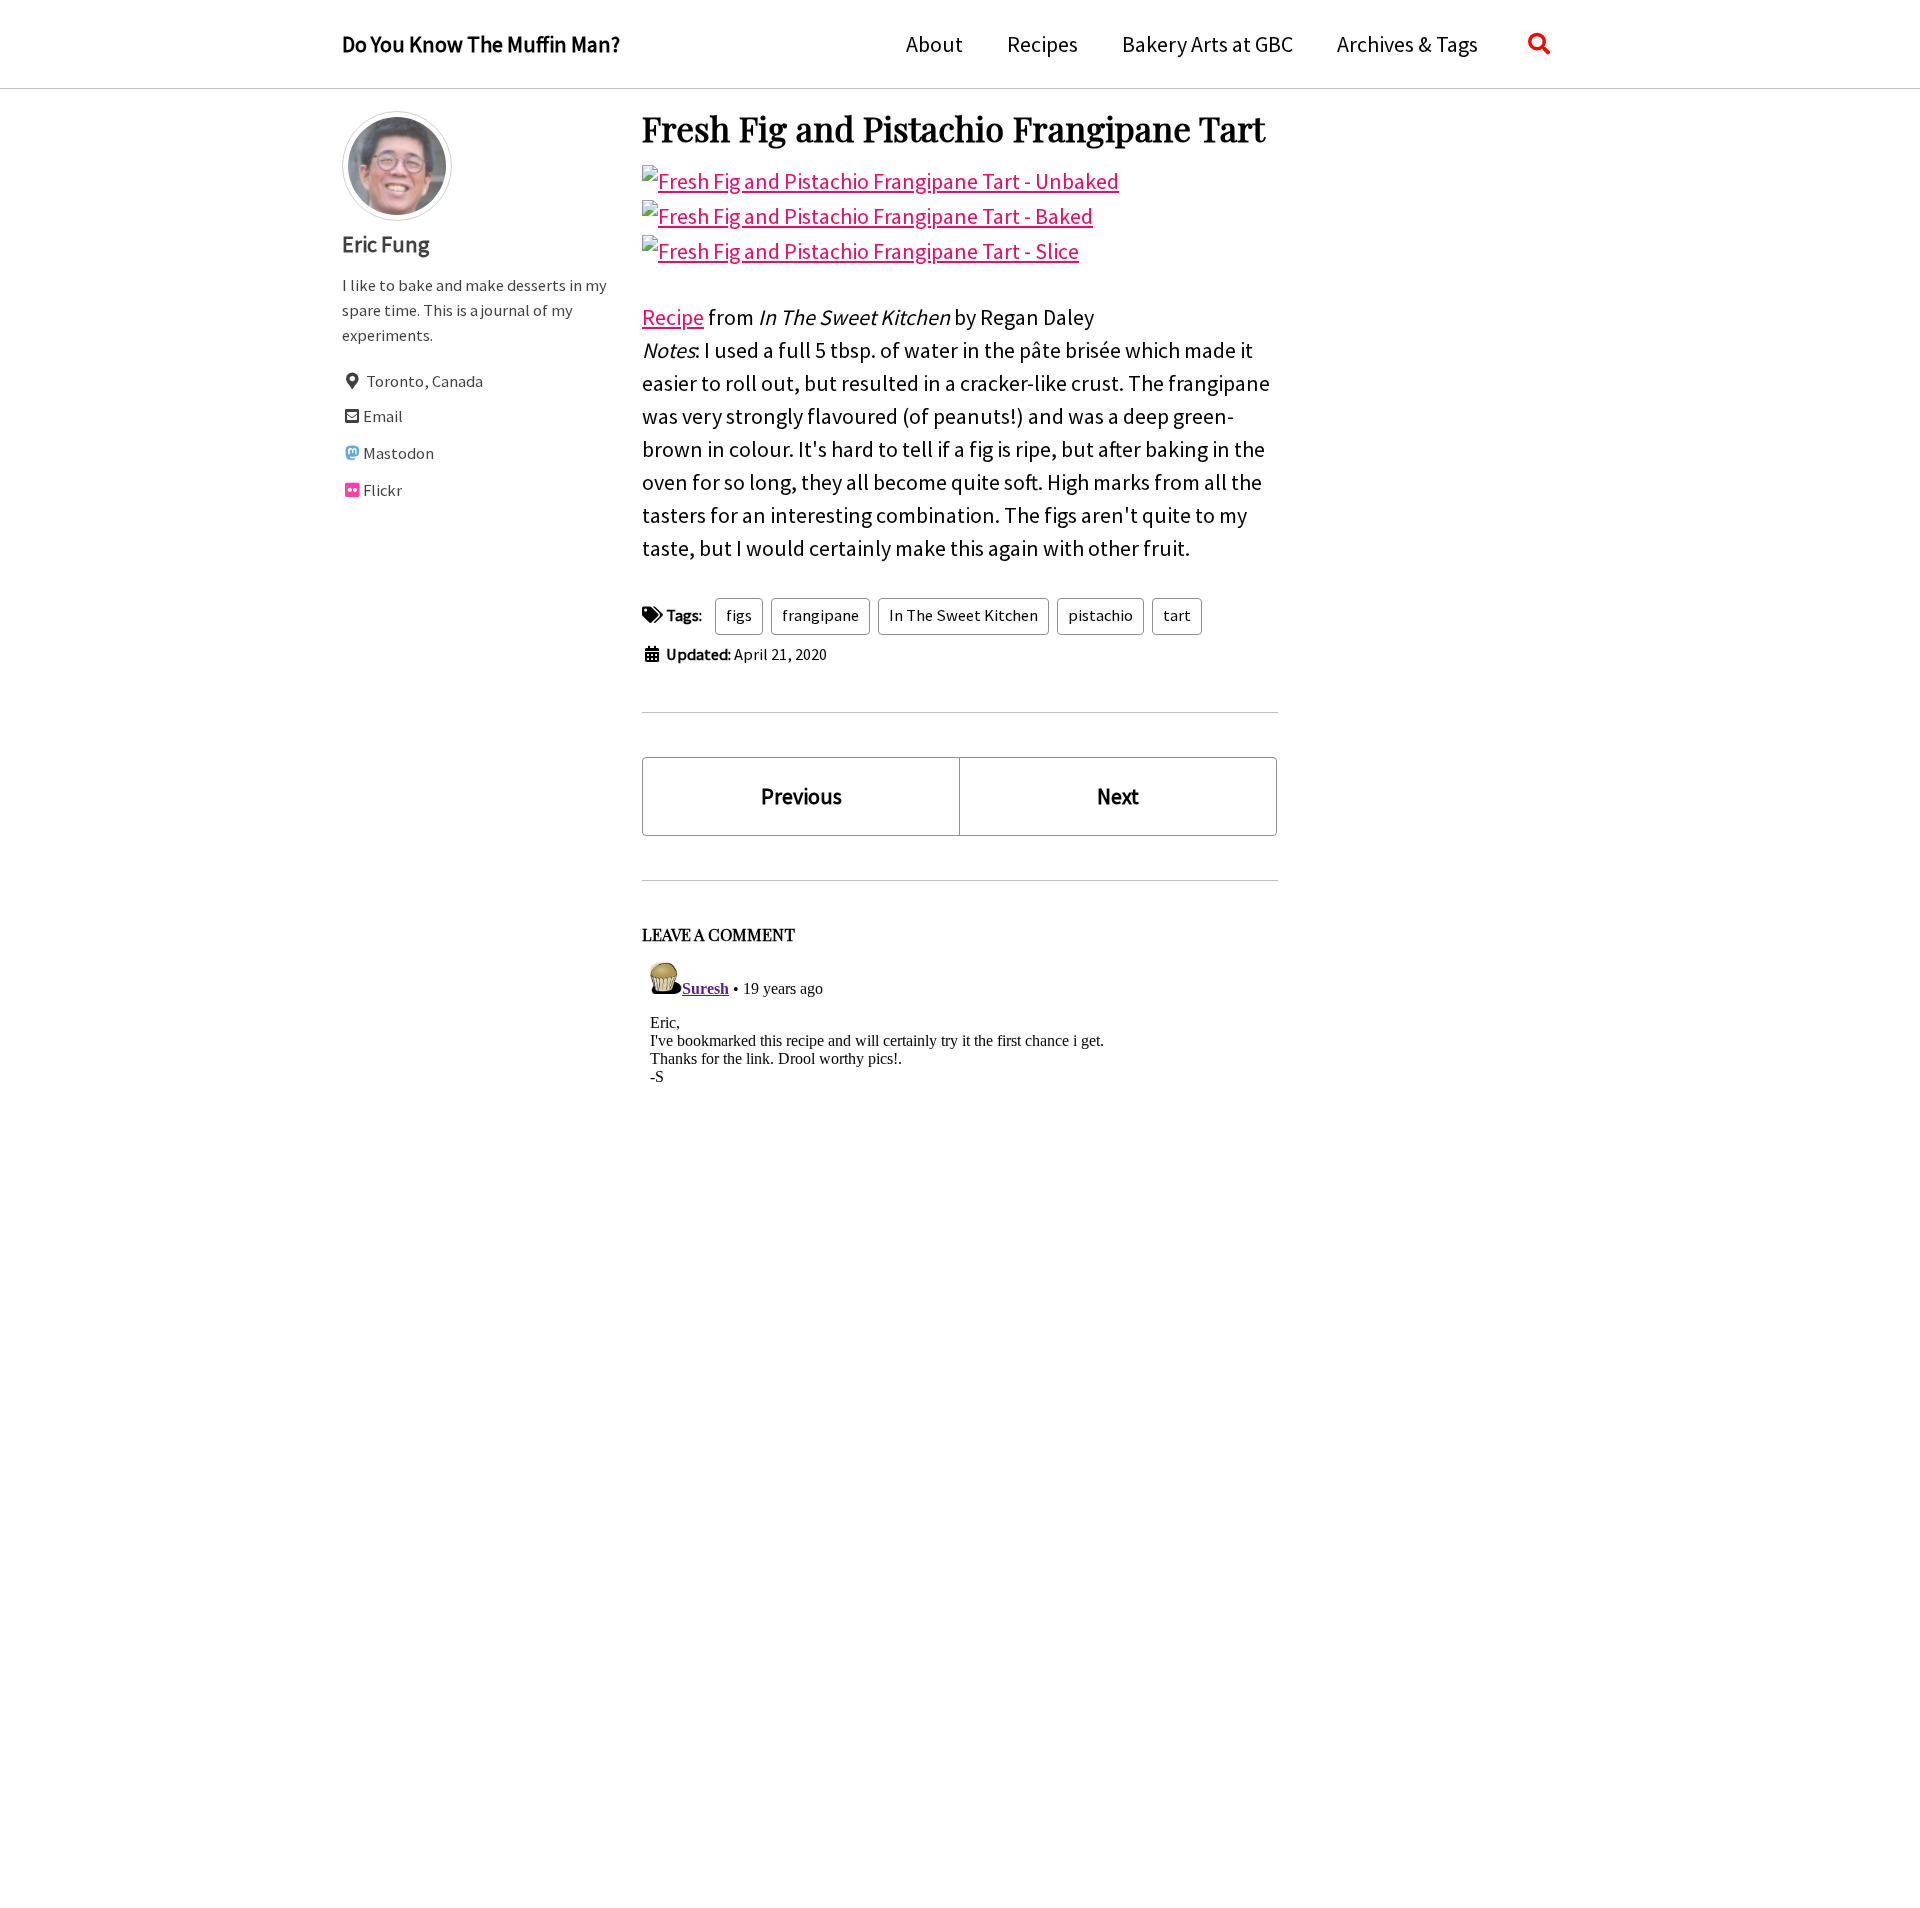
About (934, 44)
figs (739, 615)
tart (1177, 615)
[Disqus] (960, 1204)
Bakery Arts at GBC (1207, 44)
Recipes (1042, 44)
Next (1118, 796)
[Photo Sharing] (880, 179)
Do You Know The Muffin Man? (481, 44)
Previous (801, 796)
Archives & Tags (1407, 44)
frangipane (820, 615)
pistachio (1100, 615)
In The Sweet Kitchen (963, 615)
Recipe (673, 317)
